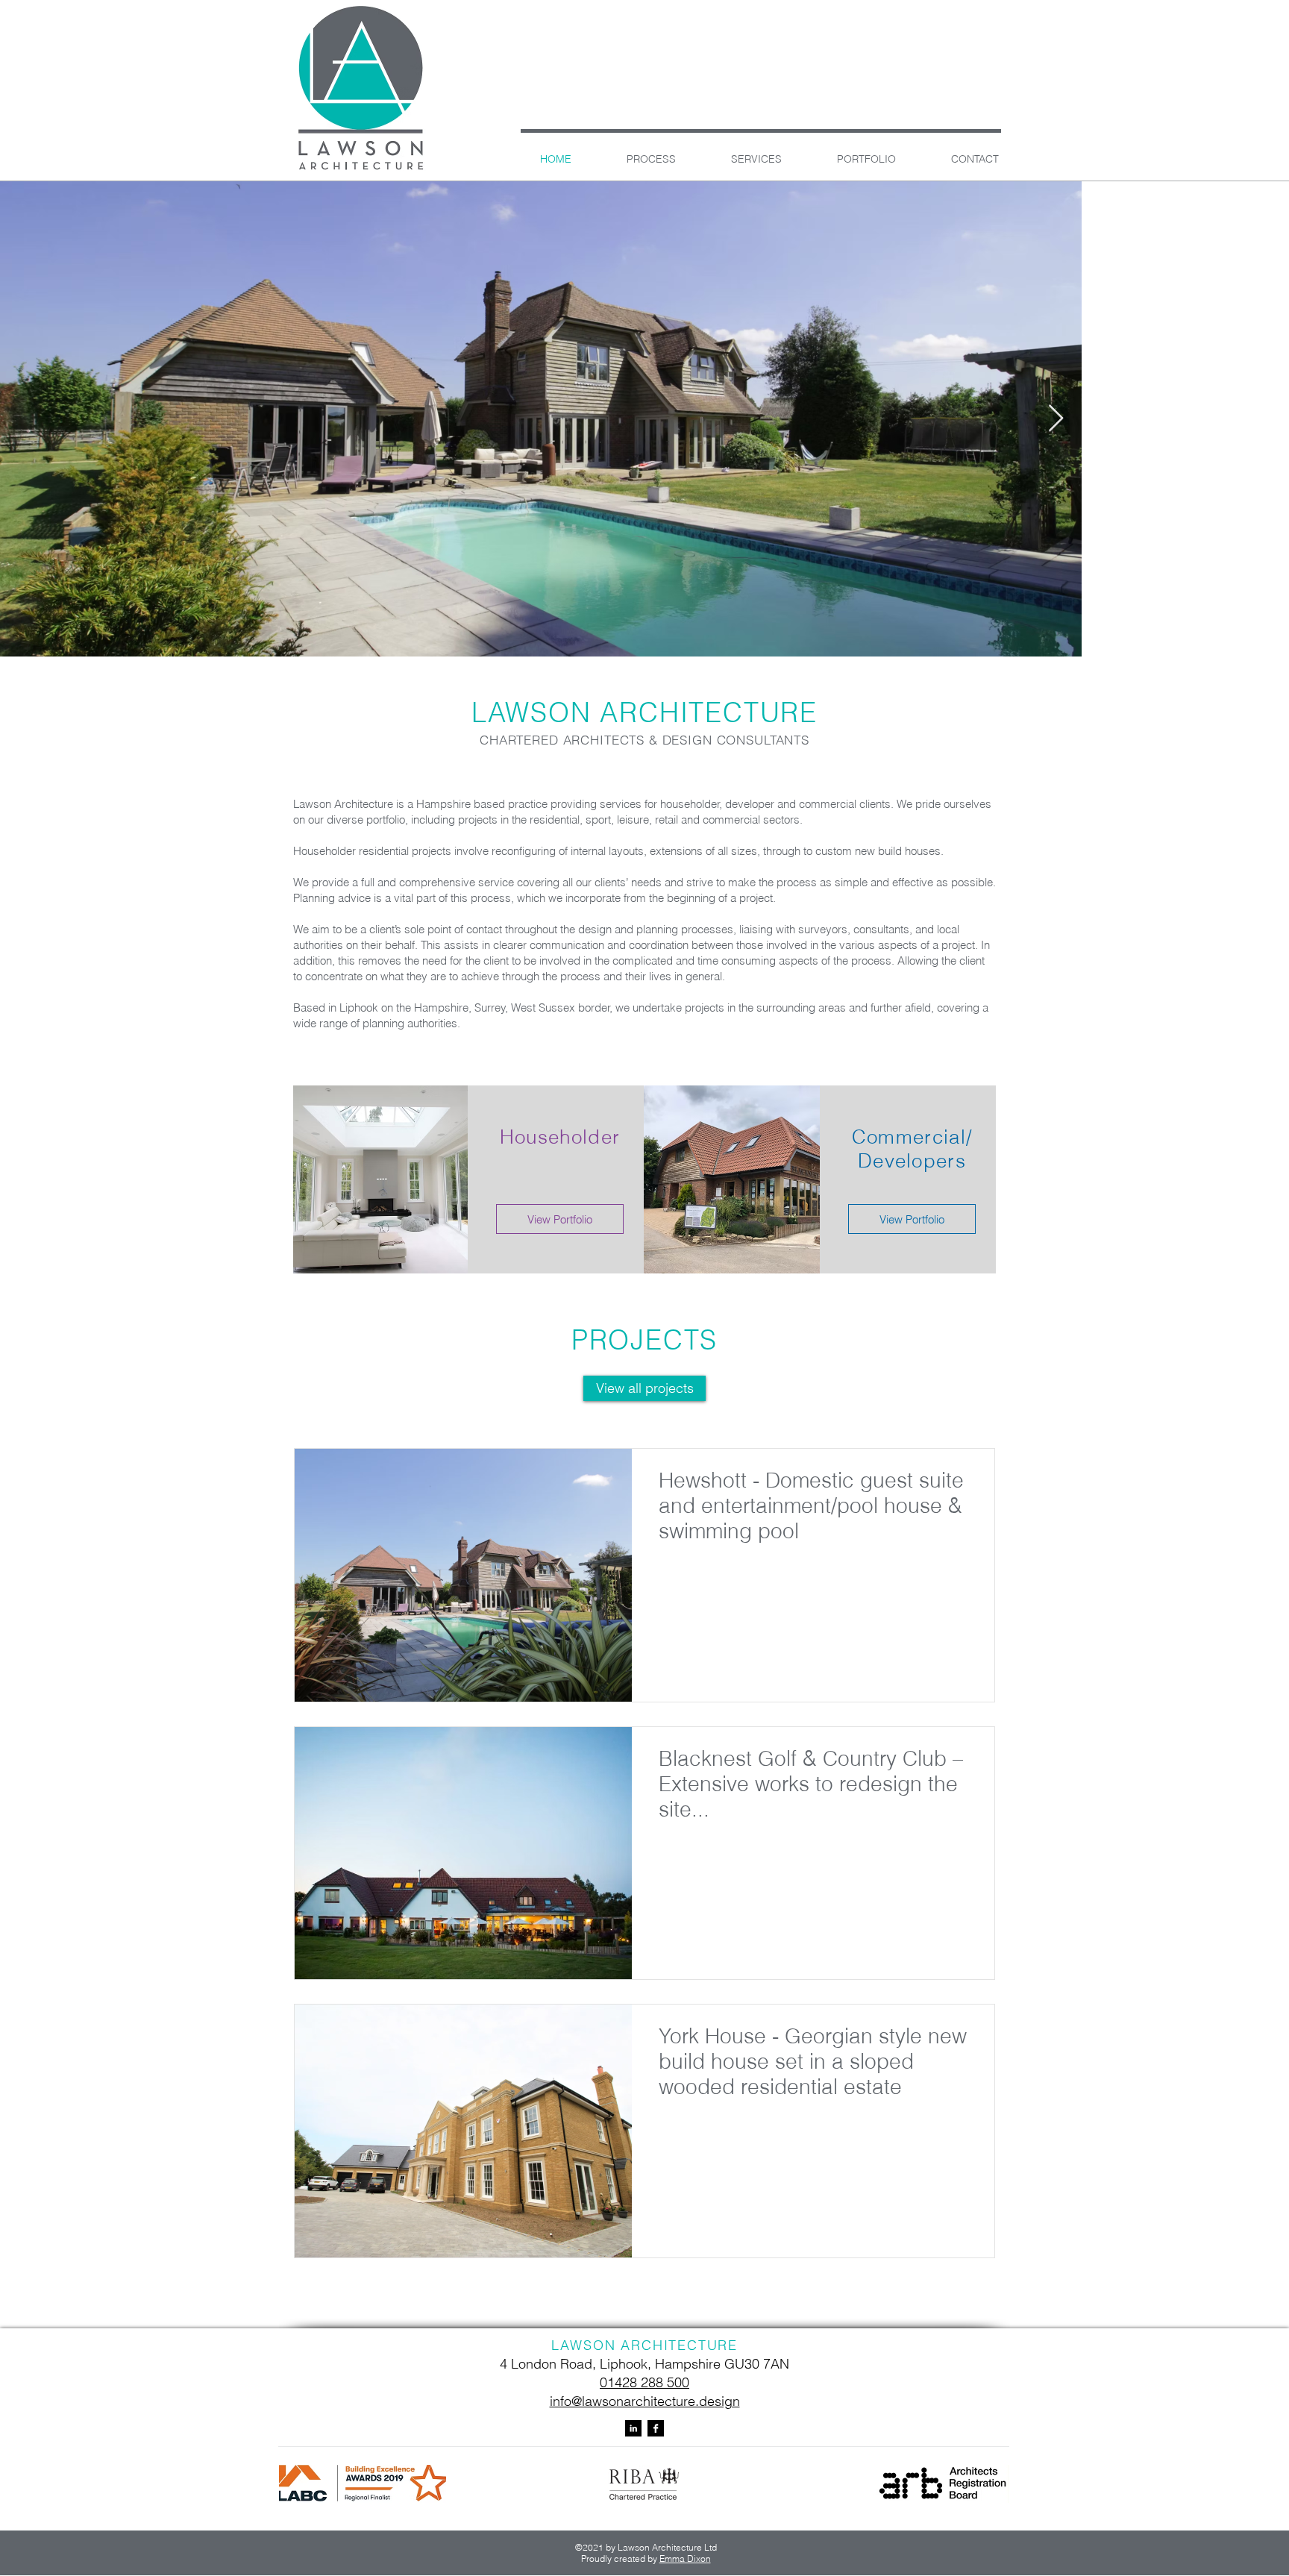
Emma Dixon (685, 2558)
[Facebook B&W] (656, 2428)
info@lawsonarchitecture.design (645, 2401)
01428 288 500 (644, 2382)
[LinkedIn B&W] (633, 2428)
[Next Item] (1263, 419)
